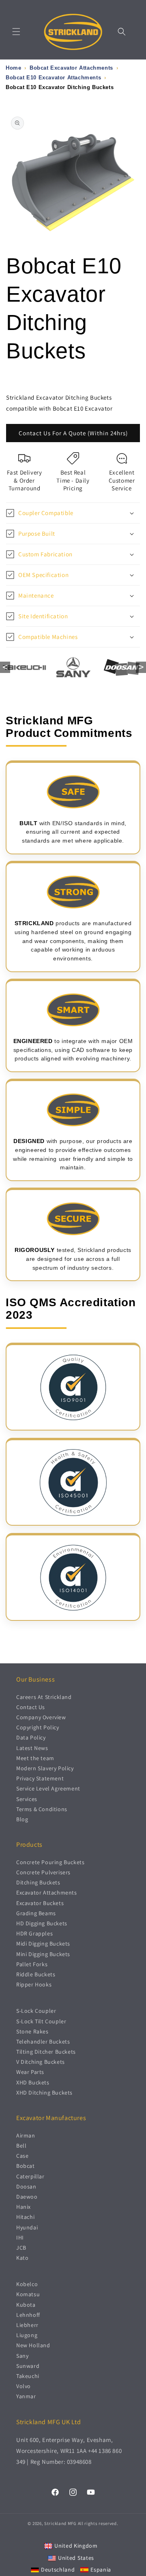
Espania (101, 2570)
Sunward (28, 2366)
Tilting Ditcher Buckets (46, 2052)
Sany (22, 2356)
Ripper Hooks (34, 1984)
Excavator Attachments (47, 1893)
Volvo (24, 2386)
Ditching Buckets (38, 1882)
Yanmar (26, 2396)
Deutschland (58, 2570)
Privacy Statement (40, 1778)
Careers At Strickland (44, 1697)
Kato (22, 2258)
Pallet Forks (32, 1964)
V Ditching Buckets (41, 2062)
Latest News (32, 1748)
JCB (21, 2248)
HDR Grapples (34, 1933)
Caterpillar (30, 2176)
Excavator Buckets (40, 1903)
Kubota (26, 2305)
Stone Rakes (32, 2031)
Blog (22, 1819)
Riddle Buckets (36, 1974)
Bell (21, 2146)
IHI (20, 2238)
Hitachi (25, 2217)
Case (22, 2156)
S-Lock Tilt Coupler (41, 2021)
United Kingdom (76, 2546)
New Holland (33, 2345)
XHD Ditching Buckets (44, 2093)
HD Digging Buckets (42, 1923)
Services (27, 1799)
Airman (26, 2135)
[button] (16, 32)
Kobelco (27, 2284)
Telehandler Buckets (43, 2042)
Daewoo (27, 2197)
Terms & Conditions (42, 1809)
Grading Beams (36, 1913)
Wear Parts (30, 2072)
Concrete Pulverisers (43, 1872)
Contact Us (31, 1707)
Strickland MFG (60, 2523)
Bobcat (26, 2166)
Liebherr (27, 2325)
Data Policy (31, 1737)
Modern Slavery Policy (45, 1768)
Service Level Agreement (48, 1788)
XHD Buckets (33, 2082)
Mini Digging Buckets (43, 1954)
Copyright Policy (38, 1727)
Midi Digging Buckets (43, 1944)
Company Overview (41, 1717)
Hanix (24, 2207)
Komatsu (28, 2294)
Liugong (27, 2335)
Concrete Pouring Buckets (50, 1862)
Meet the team (35, 1758)
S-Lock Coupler (36, 2011)
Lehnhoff (28, 2315)
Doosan (26, 2186)
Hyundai (27, 2227)
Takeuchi (28, 2376)
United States (76, 2558)
